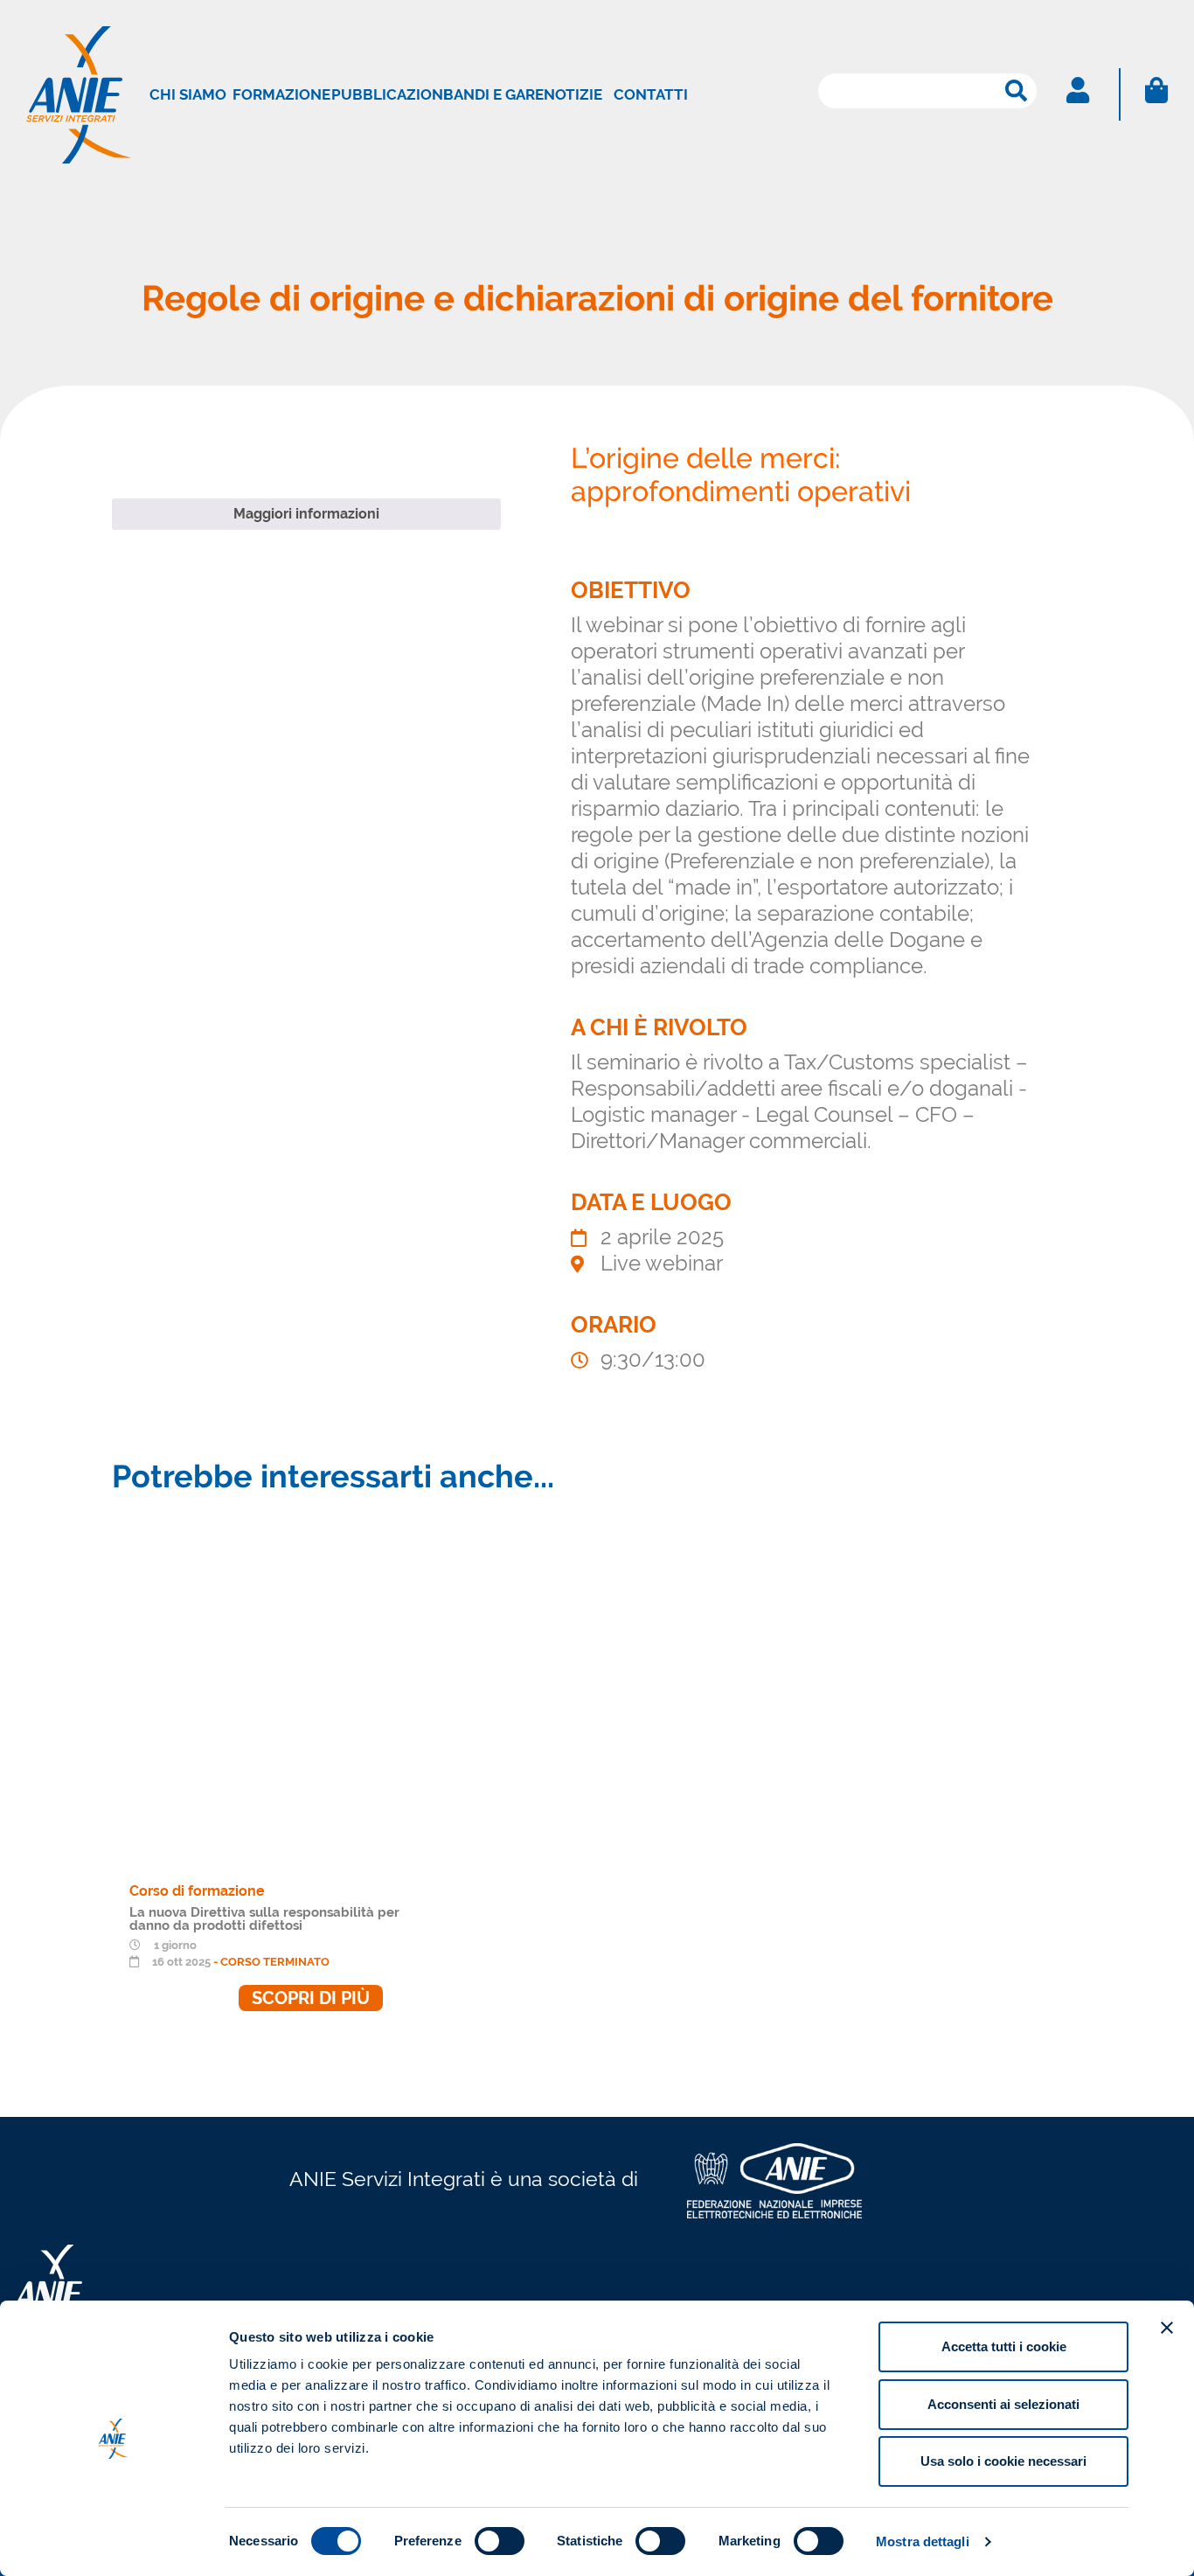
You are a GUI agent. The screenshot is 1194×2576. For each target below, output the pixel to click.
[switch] (500, 2541)
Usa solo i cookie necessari (1003, 2461)
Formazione (281, 94)
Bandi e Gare (493, 94)
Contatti (651, 94)
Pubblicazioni (389, 94)
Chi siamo (188, 94)
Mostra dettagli (923, 2541)
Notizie (573, 94)
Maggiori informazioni (306, 514)
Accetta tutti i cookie (1004, 2346)
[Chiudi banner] (1167, 2328)
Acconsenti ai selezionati (1003, 2404)
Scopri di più (311, 1998)
